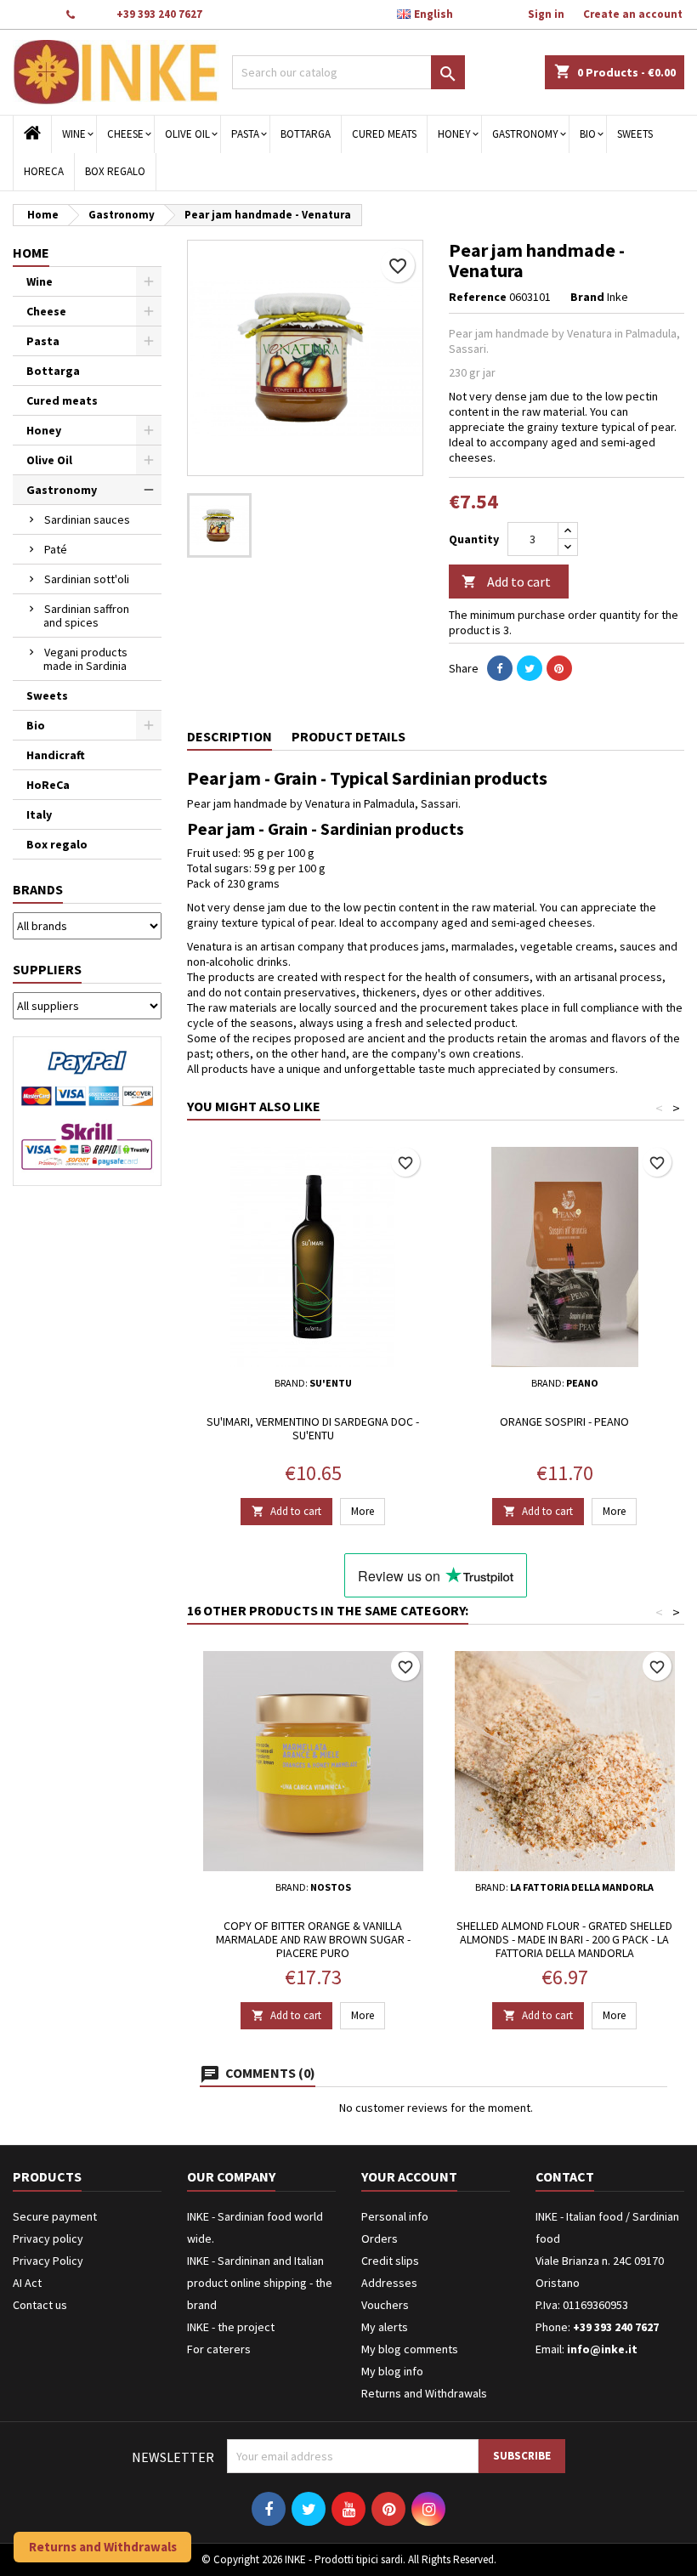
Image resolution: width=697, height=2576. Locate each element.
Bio (588, 134)
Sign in (546, 14)
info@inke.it (602, 2349)
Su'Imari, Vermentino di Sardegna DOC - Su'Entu (313, 1428)
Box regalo (115, 171)
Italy (39, 814)
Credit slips (390, 2261)
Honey (454, 134)
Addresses (389, 2283)
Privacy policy (48, 2238)
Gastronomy (525, 134)
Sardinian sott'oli (87, 579)
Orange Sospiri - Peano (564, 1421)
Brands (38, 889)
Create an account (633, 14)
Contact (31, 14)
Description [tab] (229, 736)
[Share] (500, 668)
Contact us (40, 2305)
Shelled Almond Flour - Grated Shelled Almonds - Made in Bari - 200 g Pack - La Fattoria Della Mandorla (564, 1939)
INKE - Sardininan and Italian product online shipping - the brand (260, 2283)
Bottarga (306, 134)
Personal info (395, 2216)
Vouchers (385, 2305)
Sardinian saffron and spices (86, 616)
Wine (74, 134)
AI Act (27, 2283)
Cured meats (384, 134)
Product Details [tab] (348, 736)
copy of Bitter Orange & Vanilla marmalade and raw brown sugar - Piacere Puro (313, 1939)
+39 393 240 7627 (159, 14)
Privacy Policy (48, 2261)
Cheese (125, 134)
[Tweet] (530, 668)
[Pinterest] (559, 668)
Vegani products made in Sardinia (85, 659)
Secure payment (55, 2216)
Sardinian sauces (87, 519)
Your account (409, 2176)
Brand (587, 297)
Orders (380, 2238)
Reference (478, 297)
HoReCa (44, 171)
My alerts (385, 2327)
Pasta (245, 134)
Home (31, 252)
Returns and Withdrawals (424, 2393)
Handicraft (56, 755)
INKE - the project (231, 2327)
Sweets (635, 134)
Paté (56, 549)
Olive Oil (187, 134)
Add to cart (506, 582)
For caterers (219, 2349)
